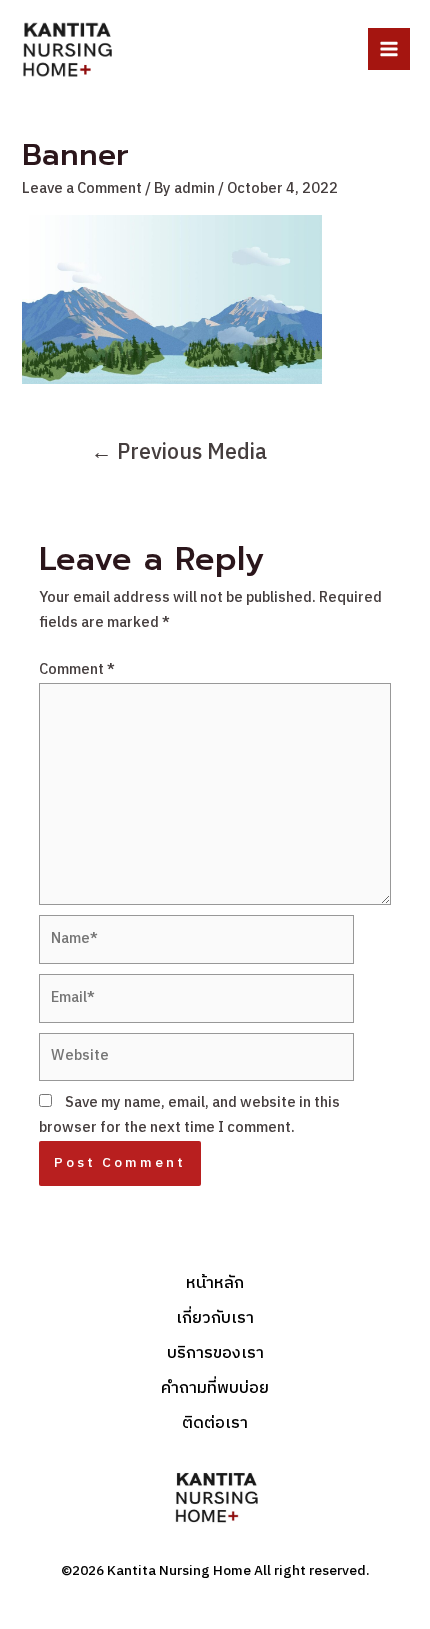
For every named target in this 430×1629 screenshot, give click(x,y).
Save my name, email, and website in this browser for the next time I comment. (189, 1115)
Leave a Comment (82, 189)
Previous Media (179, 452)
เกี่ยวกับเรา (215, 1319)
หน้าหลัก (215, 1284)
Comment (77, 670)
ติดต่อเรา (215, 1424)
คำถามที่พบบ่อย (215, 1389)
